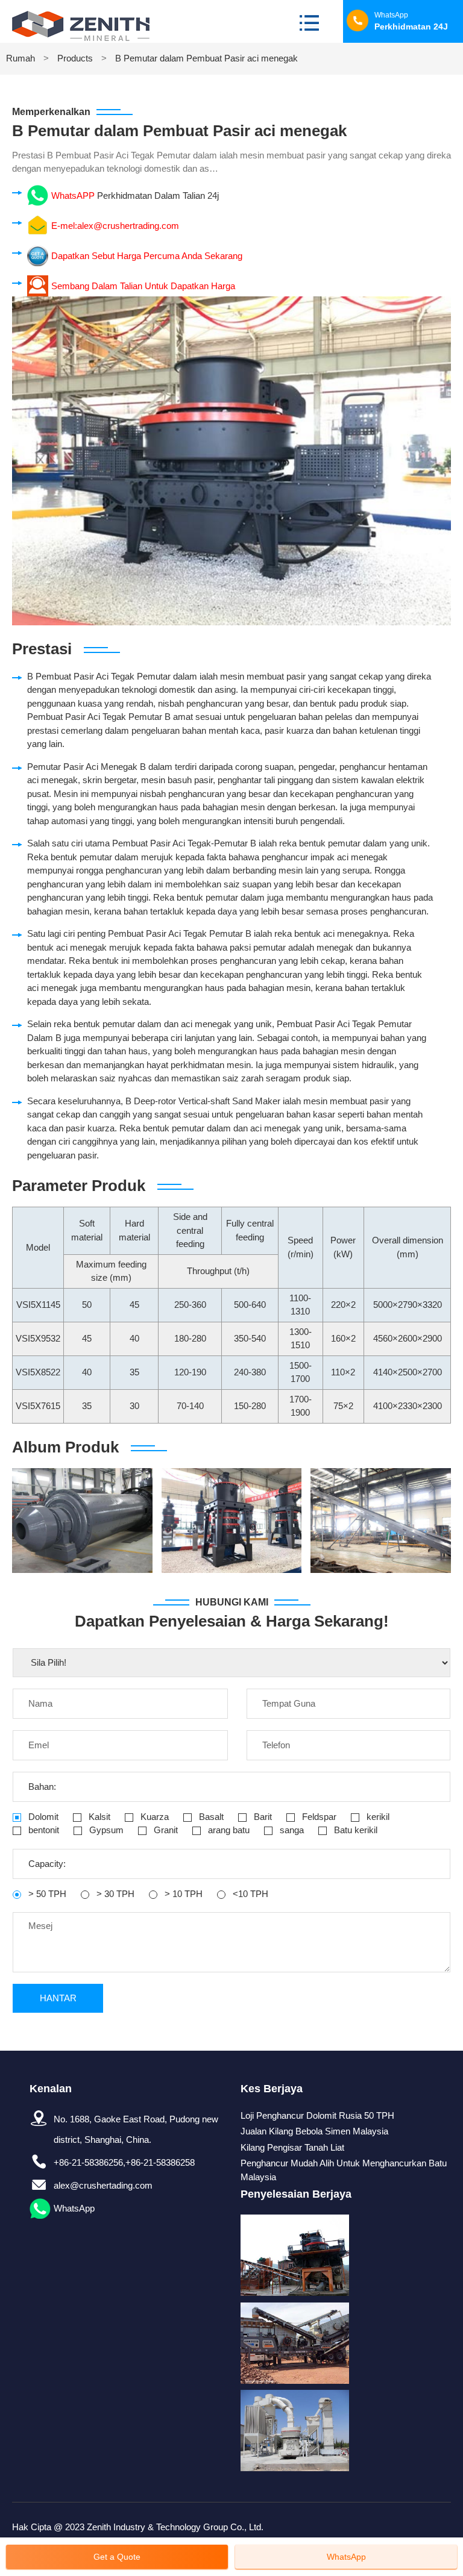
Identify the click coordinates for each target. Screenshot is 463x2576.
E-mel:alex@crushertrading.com (115, 226)
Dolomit (42, 1817)
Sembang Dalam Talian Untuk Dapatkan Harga (143, 286)
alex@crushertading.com (103, 2185)
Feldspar (318, 1817)
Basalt (210, 1817)
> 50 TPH (46, 1894)
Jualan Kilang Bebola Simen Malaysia (314, 2131)
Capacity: (47, 1864)
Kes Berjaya (272, 2089)
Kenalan (51, 2089)
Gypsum (105, 1830)
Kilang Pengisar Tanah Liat (292, 2147)
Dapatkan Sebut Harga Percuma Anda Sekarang (147, 256)
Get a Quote (117, 2557)
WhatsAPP (73, 195)
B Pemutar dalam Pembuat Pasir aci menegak (206, 58)
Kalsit (98, 1817)
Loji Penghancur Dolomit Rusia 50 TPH (317, 2115)
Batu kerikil (354, 1830)
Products (75, 58)
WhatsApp (74, 2208)
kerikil (377, 1817)
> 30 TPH (114, 1894)
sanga (291, 1830)
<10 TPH (249, 1894)
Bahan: (42, 1787)
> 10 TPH (182, 1894)
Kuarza (153, 1817)
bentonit (43, 1830)
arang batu (228, 1830)
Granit (165, 1830)
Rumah (20, 58)
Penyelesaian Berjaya (296, 2194)
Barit (262, 1817)
